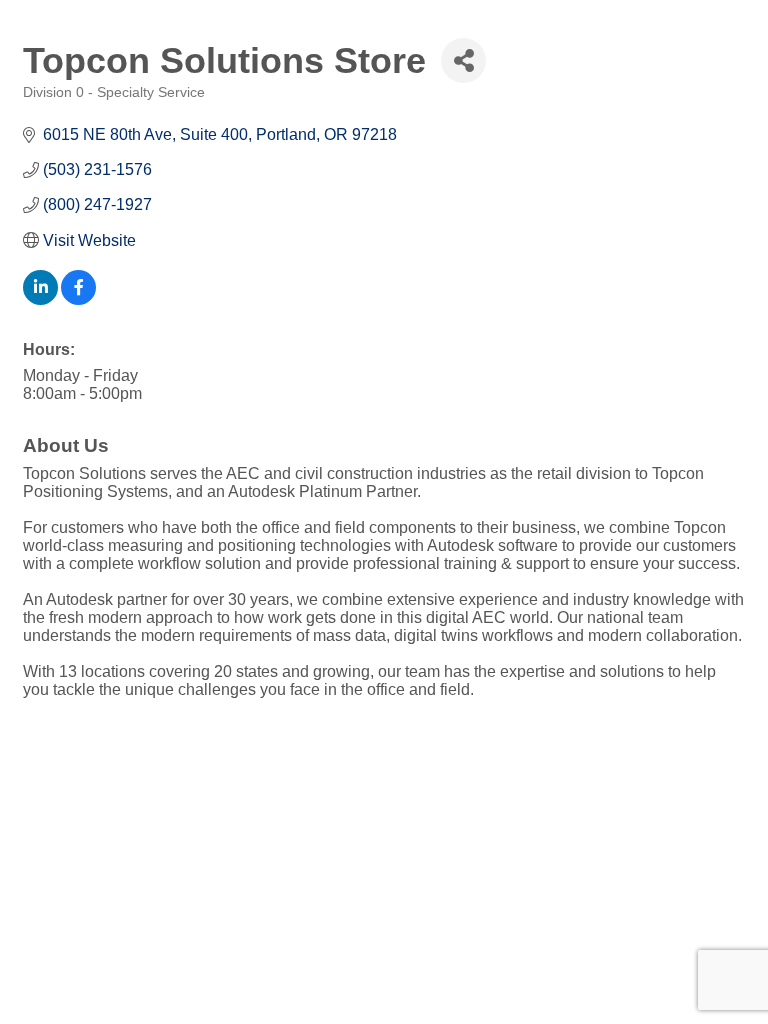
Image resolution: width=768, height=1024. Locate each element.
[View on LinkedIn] (40, 299)
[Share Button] (463, 60)
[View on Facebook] (78, 299)
